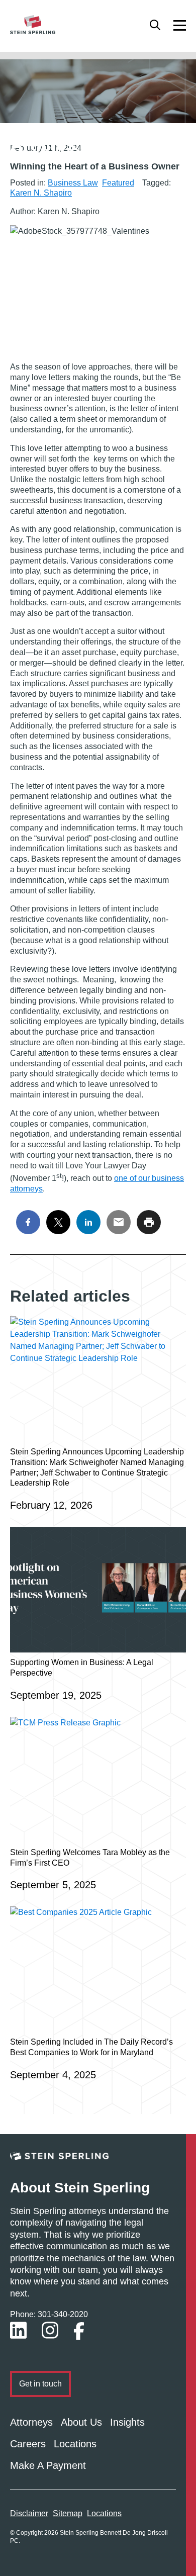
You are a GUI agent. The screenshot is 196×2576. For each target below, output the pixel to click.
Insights (127, 2422)
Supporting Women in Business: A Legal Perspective (82, 1668)
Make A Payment (48, 2465)
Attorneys (31, 2422)
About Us (81, 2422)
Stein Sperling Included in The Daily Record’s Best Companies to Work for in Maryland (91, 2047)
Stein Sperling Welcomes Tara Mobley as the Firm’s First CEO (90, 1858)
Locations (75, 2444)
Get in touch (40, 2384)
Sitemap (68, 2513)
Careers (28, 2444)
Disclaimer (29, 2513)
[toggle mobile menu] (180, 25)
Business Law (73, 183)
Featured (118, 183)
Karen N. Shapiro (41, 193)
